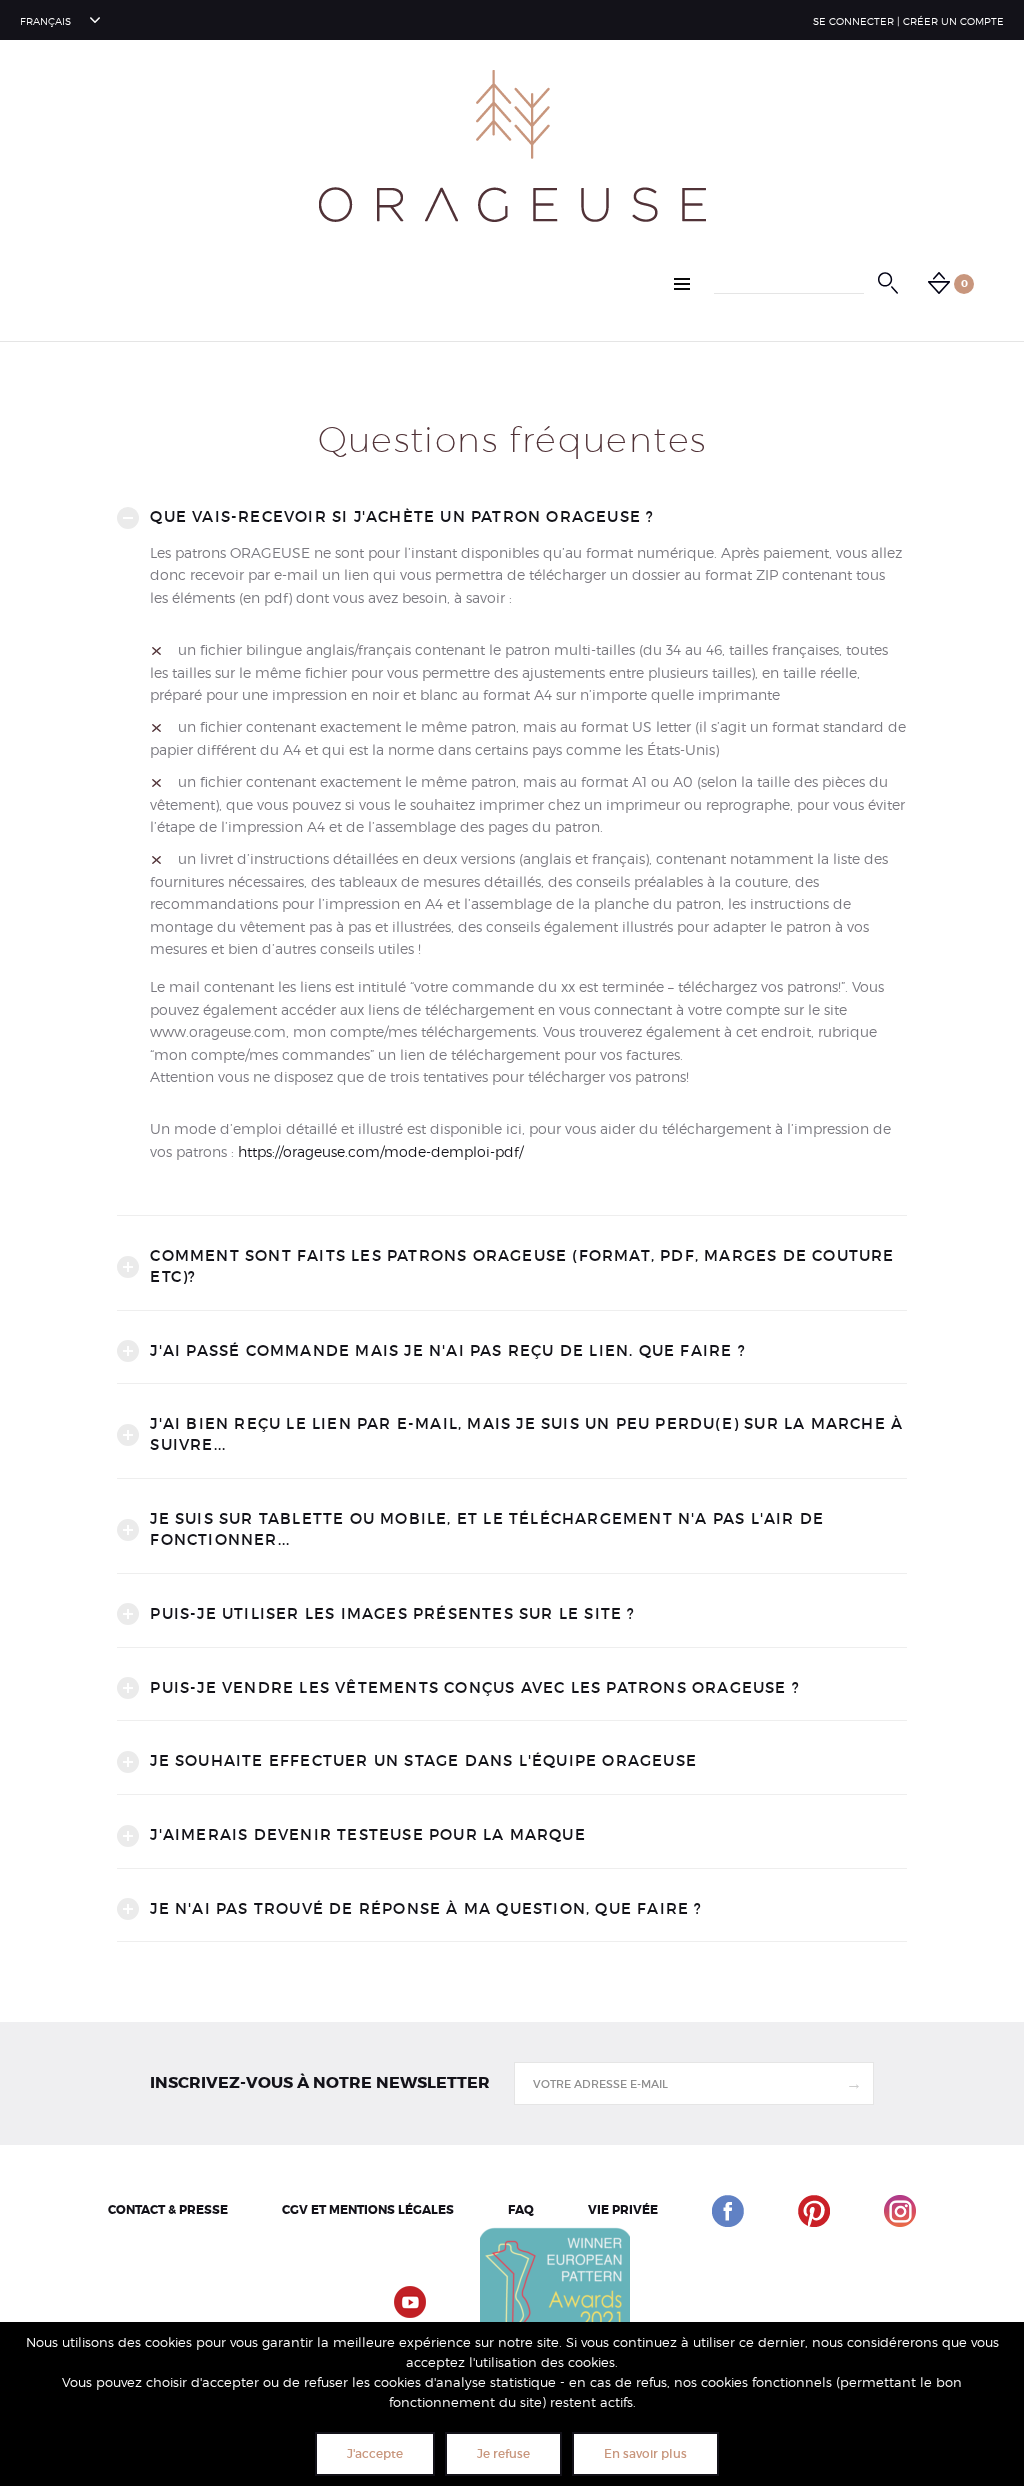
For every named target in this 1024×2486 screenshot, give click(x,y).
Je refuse (503, 2453)
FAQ (521, 2210)
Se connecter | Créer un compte (908, 21)
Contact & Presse (168, 2210)
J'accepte (375, 2453)
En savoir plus (645, 2453)
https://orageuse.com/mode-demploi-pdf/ (380, 1151)
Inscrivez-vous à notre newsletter (320, 2083)
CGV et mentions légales (368, 2210)
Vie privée (623, 2210)
